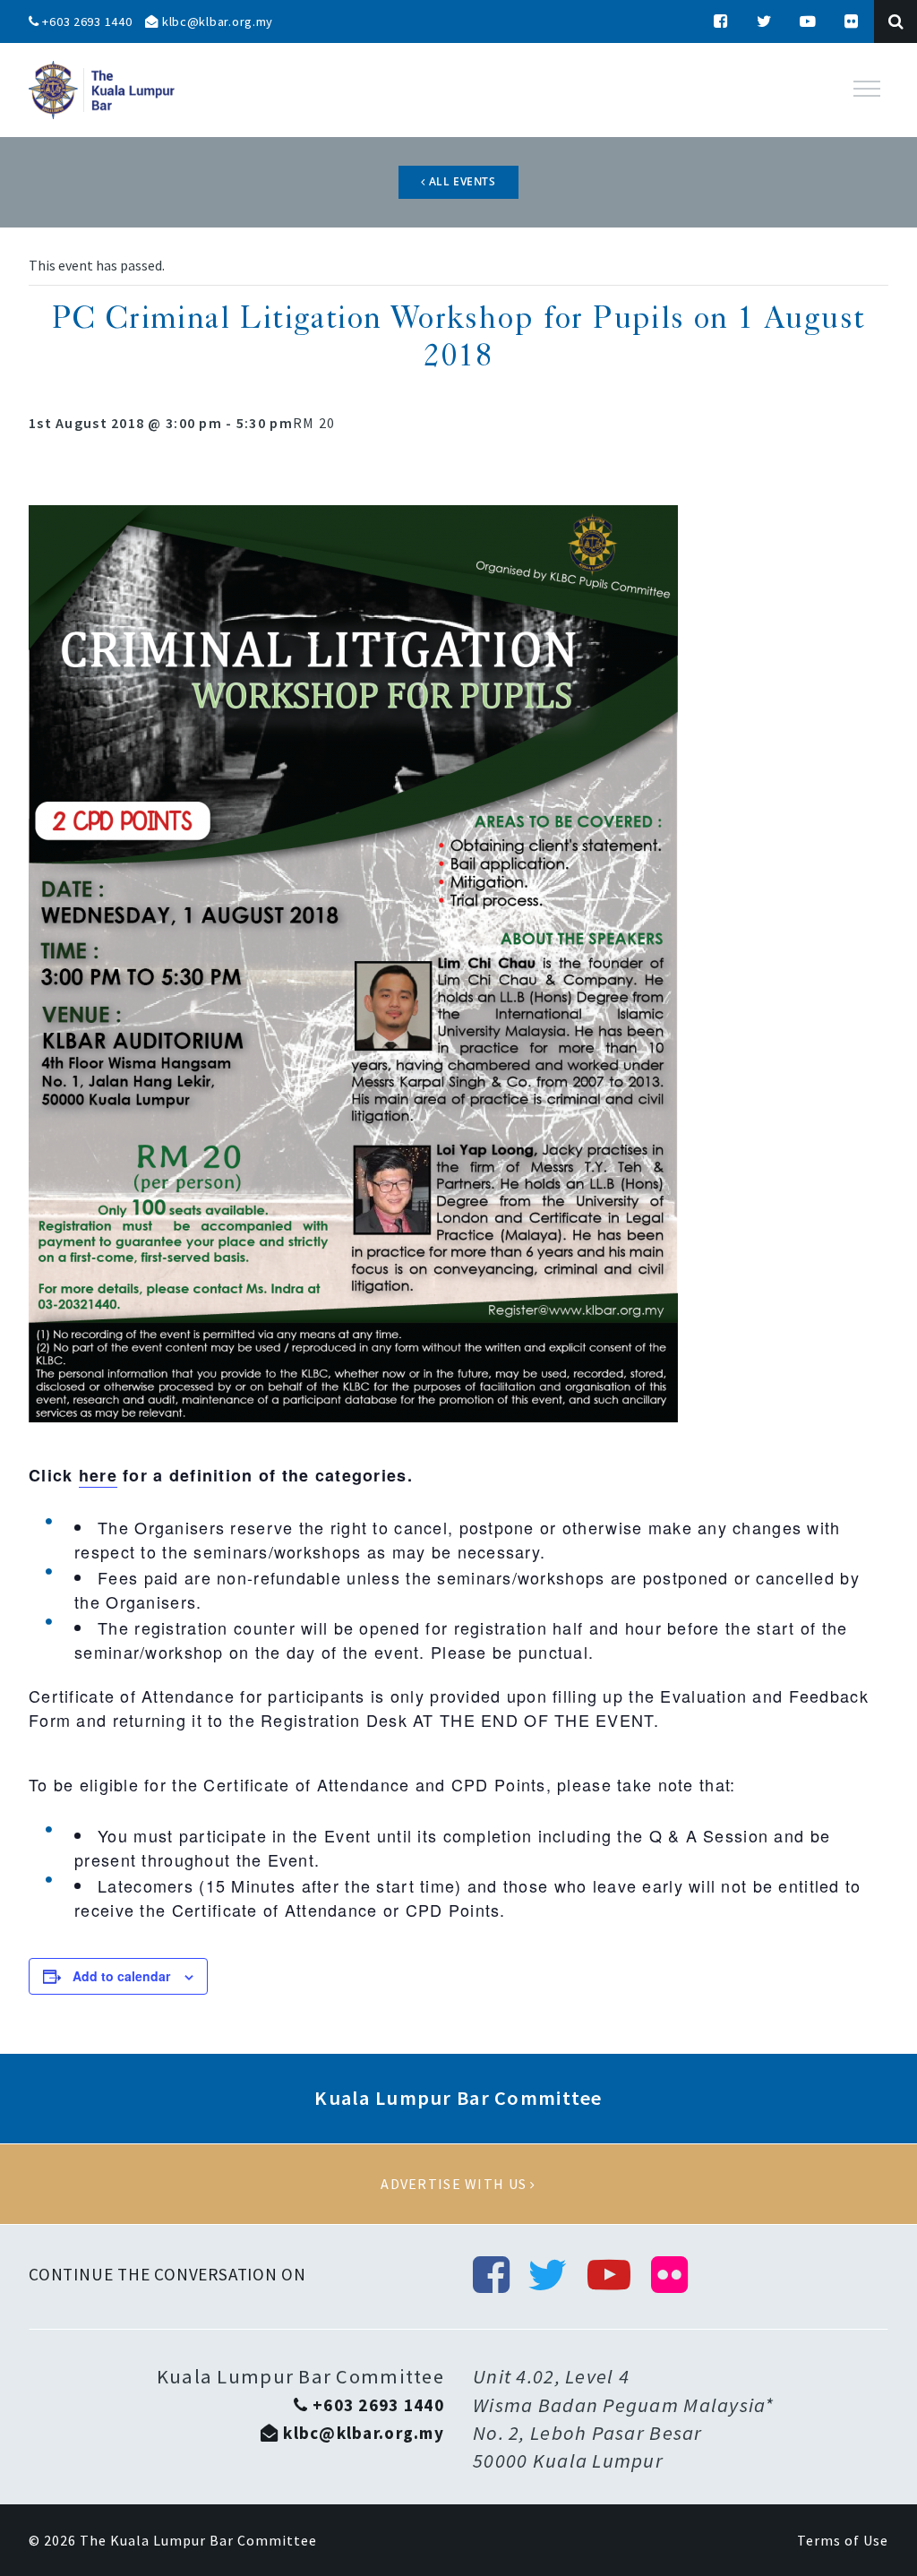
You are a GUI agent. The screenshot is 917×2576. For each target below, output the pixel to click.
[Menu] (867, 89)
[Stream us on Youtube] (809, 21)
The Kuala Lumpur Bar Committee (198, 2540)
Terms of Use (843, 2540)
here (98, 1475)
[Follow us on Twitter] (765, 21)
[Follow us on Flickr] (852, 21)
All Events (461, 181)
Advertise (458, 2185)
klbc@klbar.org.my (216, 21)
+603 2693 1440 (86, 21)
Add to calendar (121, 1976)
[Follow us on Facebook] (721, 21)
